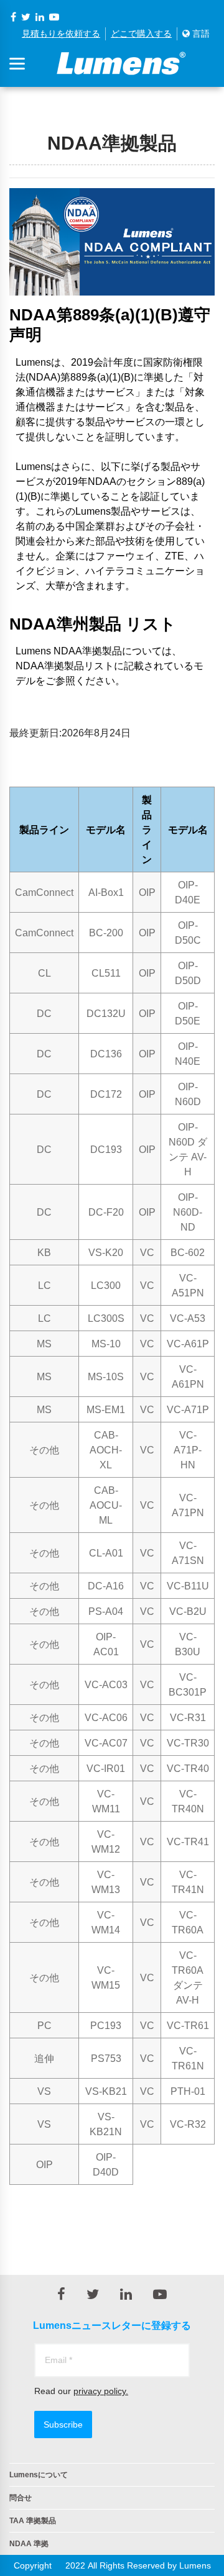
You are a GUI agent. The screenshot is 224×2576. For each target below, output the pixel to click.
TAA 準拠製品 (33, 2521)
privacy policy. (101, 2391)
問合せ (21, 2498)
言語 (200, 34)
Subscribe (63, 2425)
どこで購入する (141, 34)
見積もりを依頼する (61, 34)
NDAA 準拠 (29, 2544)
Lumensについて (39, 2475)
